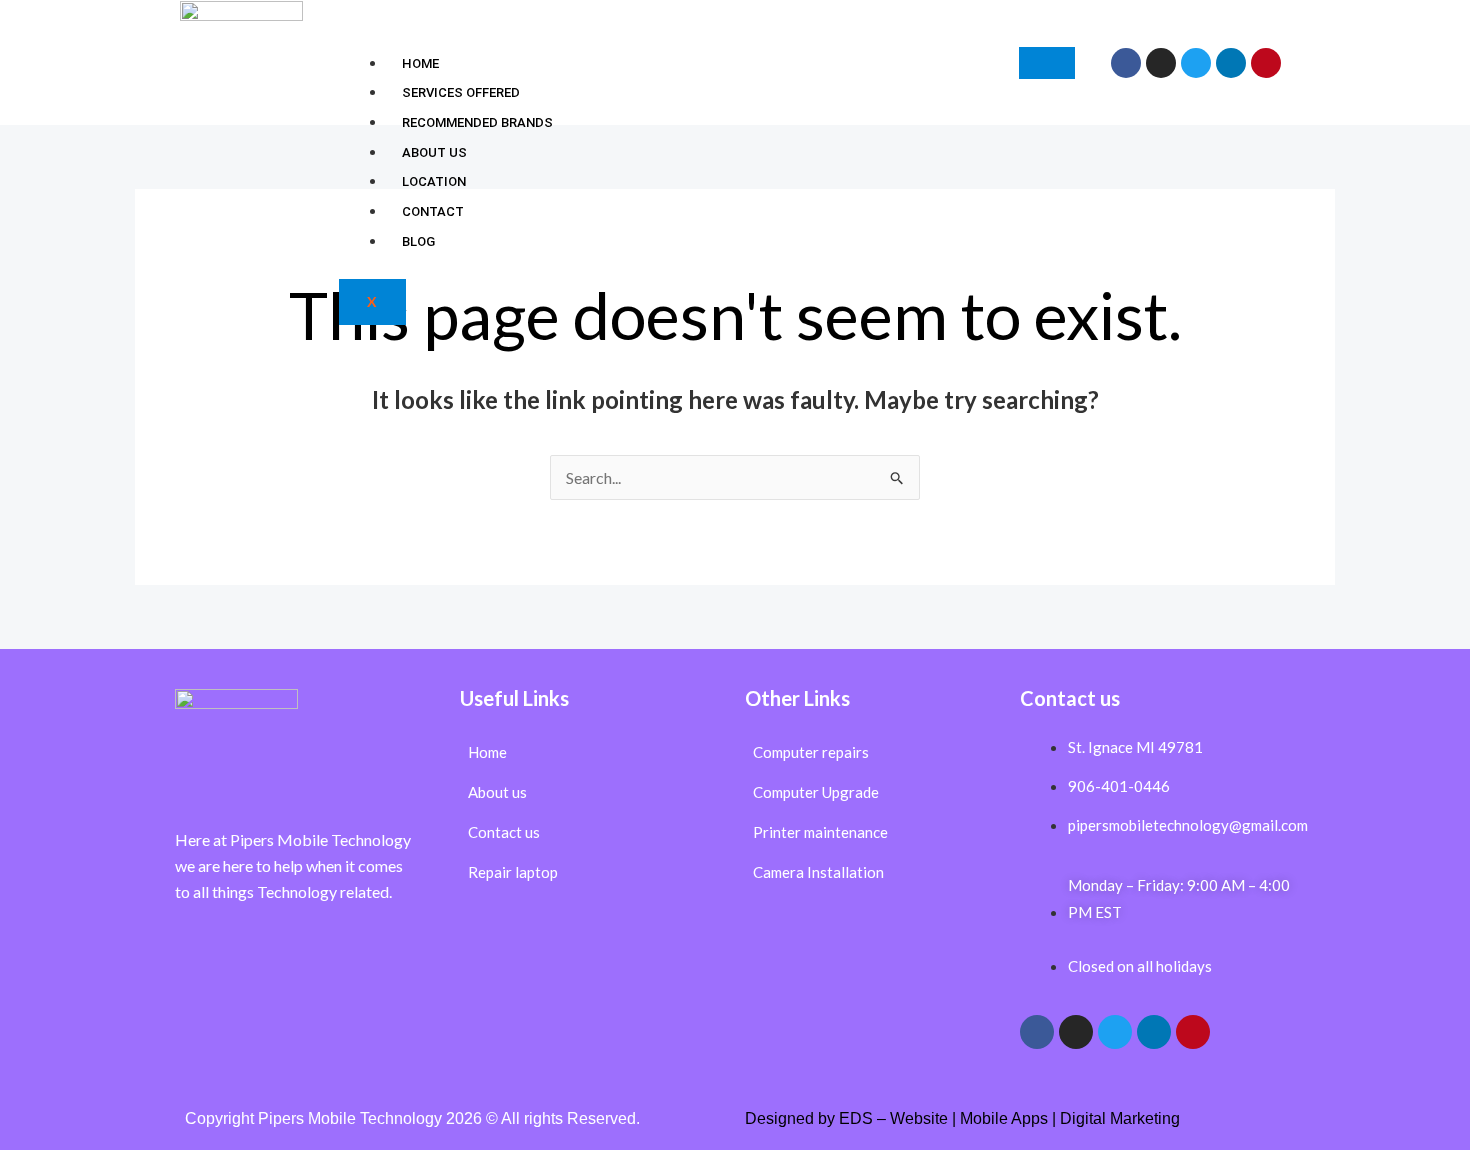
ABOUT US (434, 152)
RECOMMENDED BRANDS (477, 122)
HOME (420, 63)
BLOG (418, 241)
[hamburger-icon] (1047, 63)
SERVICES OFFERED (461, 92)
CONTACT (433, 211)
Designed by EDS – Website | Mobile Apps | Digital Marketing (962, 1118)
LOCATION (434, 181)
